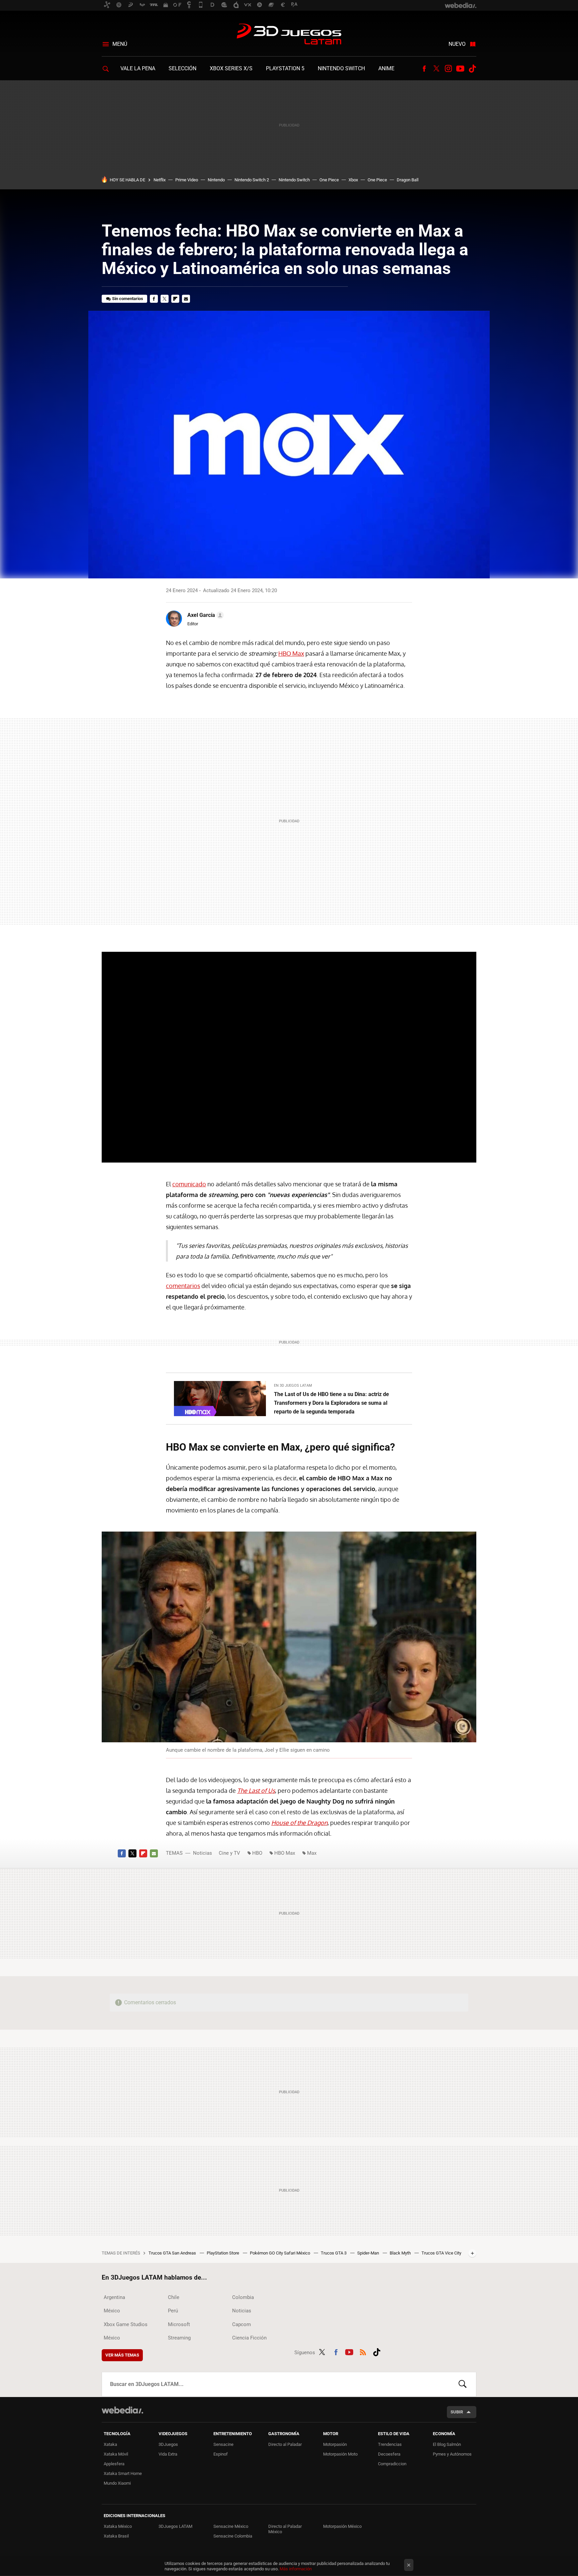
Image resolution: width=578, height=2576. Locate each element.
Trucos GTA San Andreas (173, 2253)
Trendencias (390, 2444)
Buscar (463, 2384)
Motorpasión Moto (340, 2454)
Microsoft (179, 2324)
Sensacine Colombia (233, 2536)
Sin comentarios (128, 299)
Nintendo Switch (341, 68)
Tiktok (472, 69)
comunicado (189, 1184)
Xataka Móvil (116, 2454)
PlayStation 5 (285, 68)
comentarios (183, 1286)
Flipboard (175, 299)
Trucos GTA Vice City (441, 2253)
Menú (120, 44)
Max (312, 1853)
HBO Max (291, 653)
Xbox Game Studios (126, 2324)
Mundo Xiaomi (117, 2483)
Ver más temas (122, 2355)
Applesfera (114, 2464)
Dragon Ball (408, 180)
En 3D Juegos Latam (293, 1386)
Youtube (460, 69)
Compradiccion (392, 2464)
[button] (205, 615)
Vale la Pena (138, 68)
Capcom (242, 2324)
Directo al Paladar (285, 2444)
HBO (257, 1853)
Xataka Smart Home (123, 2473)
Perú (173, 2311)
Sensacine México (231, 2526)
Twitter (436, 69)
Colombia (243, 2297)
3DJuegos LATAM (289, 35)
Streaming (179, 2338)
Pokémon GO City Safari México (280, 2253)
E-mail (186, 299)
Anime (386, 68)
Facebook (424, 69)
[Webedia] (122, 2410)
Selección (182, 68)
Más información (296, 2569)
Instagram (448, 69)
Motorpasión (335, 2444)
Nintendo (216, 180)
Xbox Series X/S (231, 68)
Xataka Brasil (116, 2536)
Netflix (160, 180)
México (112, 2311)
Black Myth (401, 2253)
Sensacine (223, 2444)
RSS (363, 2351)
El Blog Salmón (447, 2444)
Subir (457, 2412)
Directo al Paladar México (285, 2529)
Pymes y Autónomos (452, 2454)
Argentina (114, 2297)
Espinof (221, 2454)
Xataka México (118, 2526)
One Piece (329, 180)
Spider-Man (369, 2253)
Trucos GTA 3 (334, 2253)
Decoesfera (389, 2454)
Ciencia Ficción (249, 2338)
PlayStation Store (223, 2253)
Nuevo (457, 44)
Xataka (110, 2444)
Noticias (203, 1853)
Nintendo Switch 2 (252, 180)
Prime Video (187, 180)
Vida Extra (168, 2454)
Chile (174, 2297)
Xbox (353, 180)
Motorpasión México (342, 2526)
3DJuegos (168, 2444)
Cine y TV (229, 1853)
